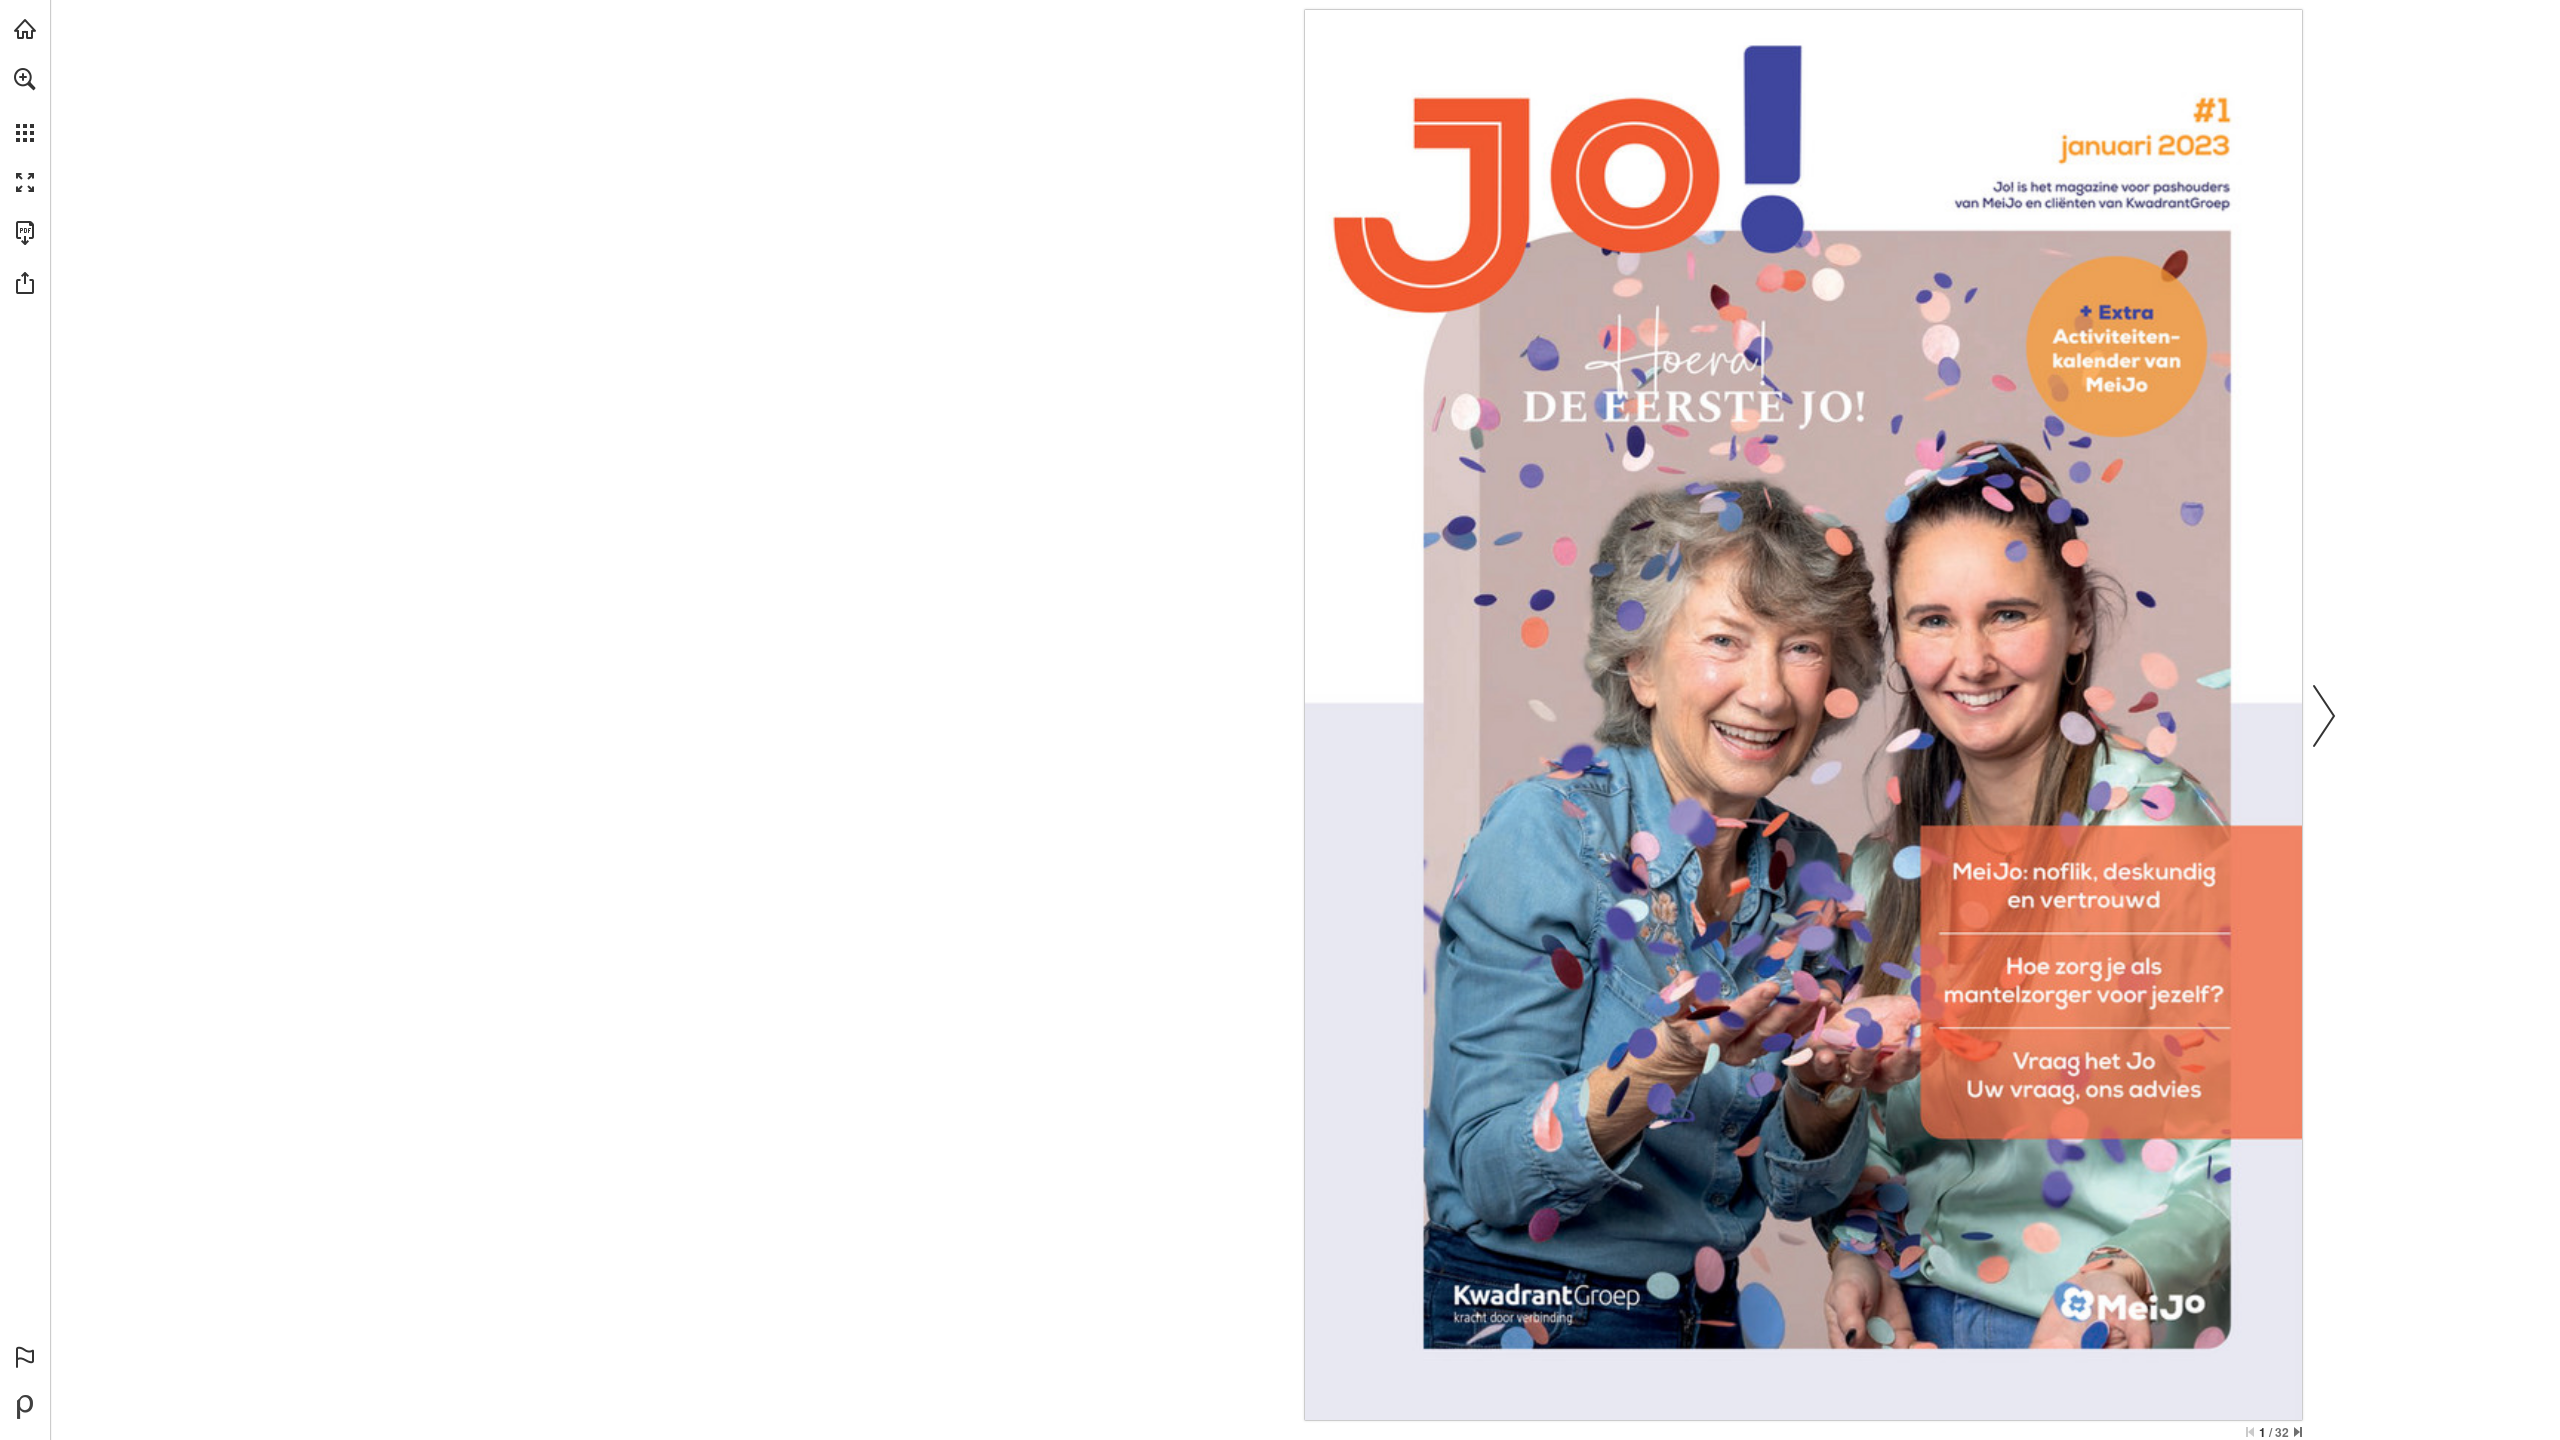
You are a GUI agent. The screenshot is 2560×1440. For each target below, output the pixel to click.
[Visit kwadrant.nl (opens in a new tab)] (25, 29)
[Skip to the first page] (2250, 1432)
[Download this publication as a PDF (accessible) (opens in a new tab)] (25, 233)
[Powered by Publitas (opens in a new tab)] (25, 1407)
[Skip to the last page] (2298, 1432)
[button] (25, 79)
